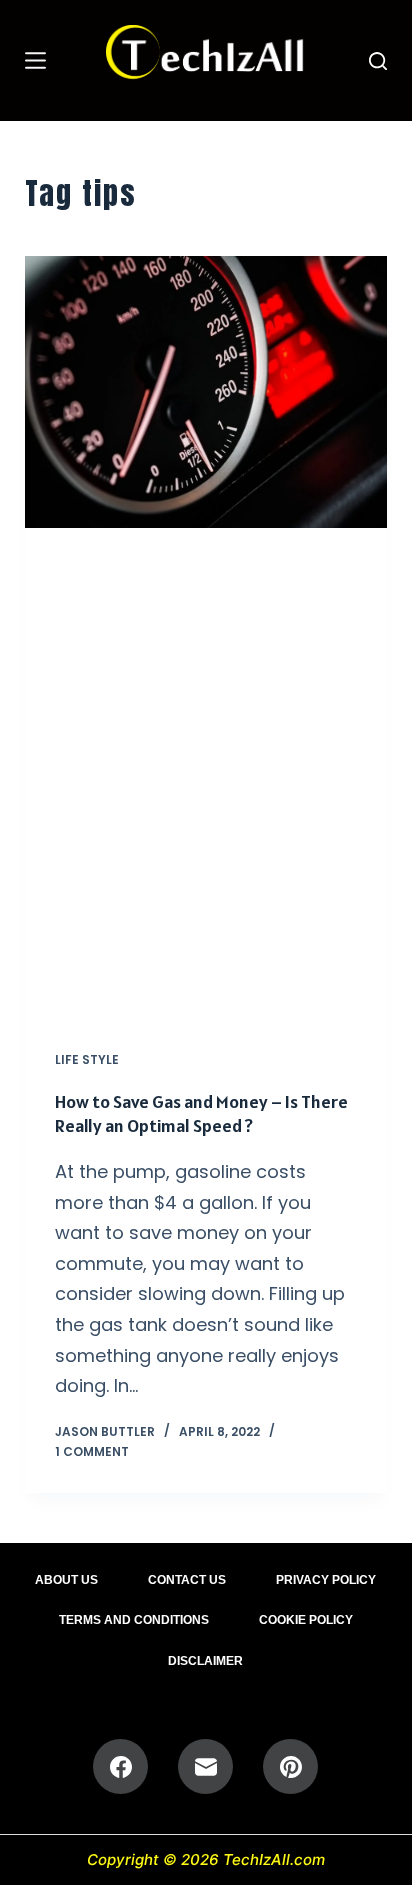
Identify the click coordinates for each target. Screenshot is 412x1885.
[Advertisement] (206, 774)
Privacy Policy (326, 1580)
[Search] (378, 61)
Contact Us (187, 1580)
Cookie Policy (306, 1620)
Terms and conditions (134, 1620)
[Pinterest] (290, 1766)
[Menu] (35, 60)
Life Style (87, 1059)
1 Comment (92, 1451)
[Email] (205, 1766)
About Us (66, 1580)
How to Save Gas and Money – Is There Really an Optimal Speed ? (201, 1113)
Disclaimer (205, 1661)
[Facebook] (120, 1766)
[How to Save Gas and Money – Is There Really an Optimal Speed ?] (206, 392)
